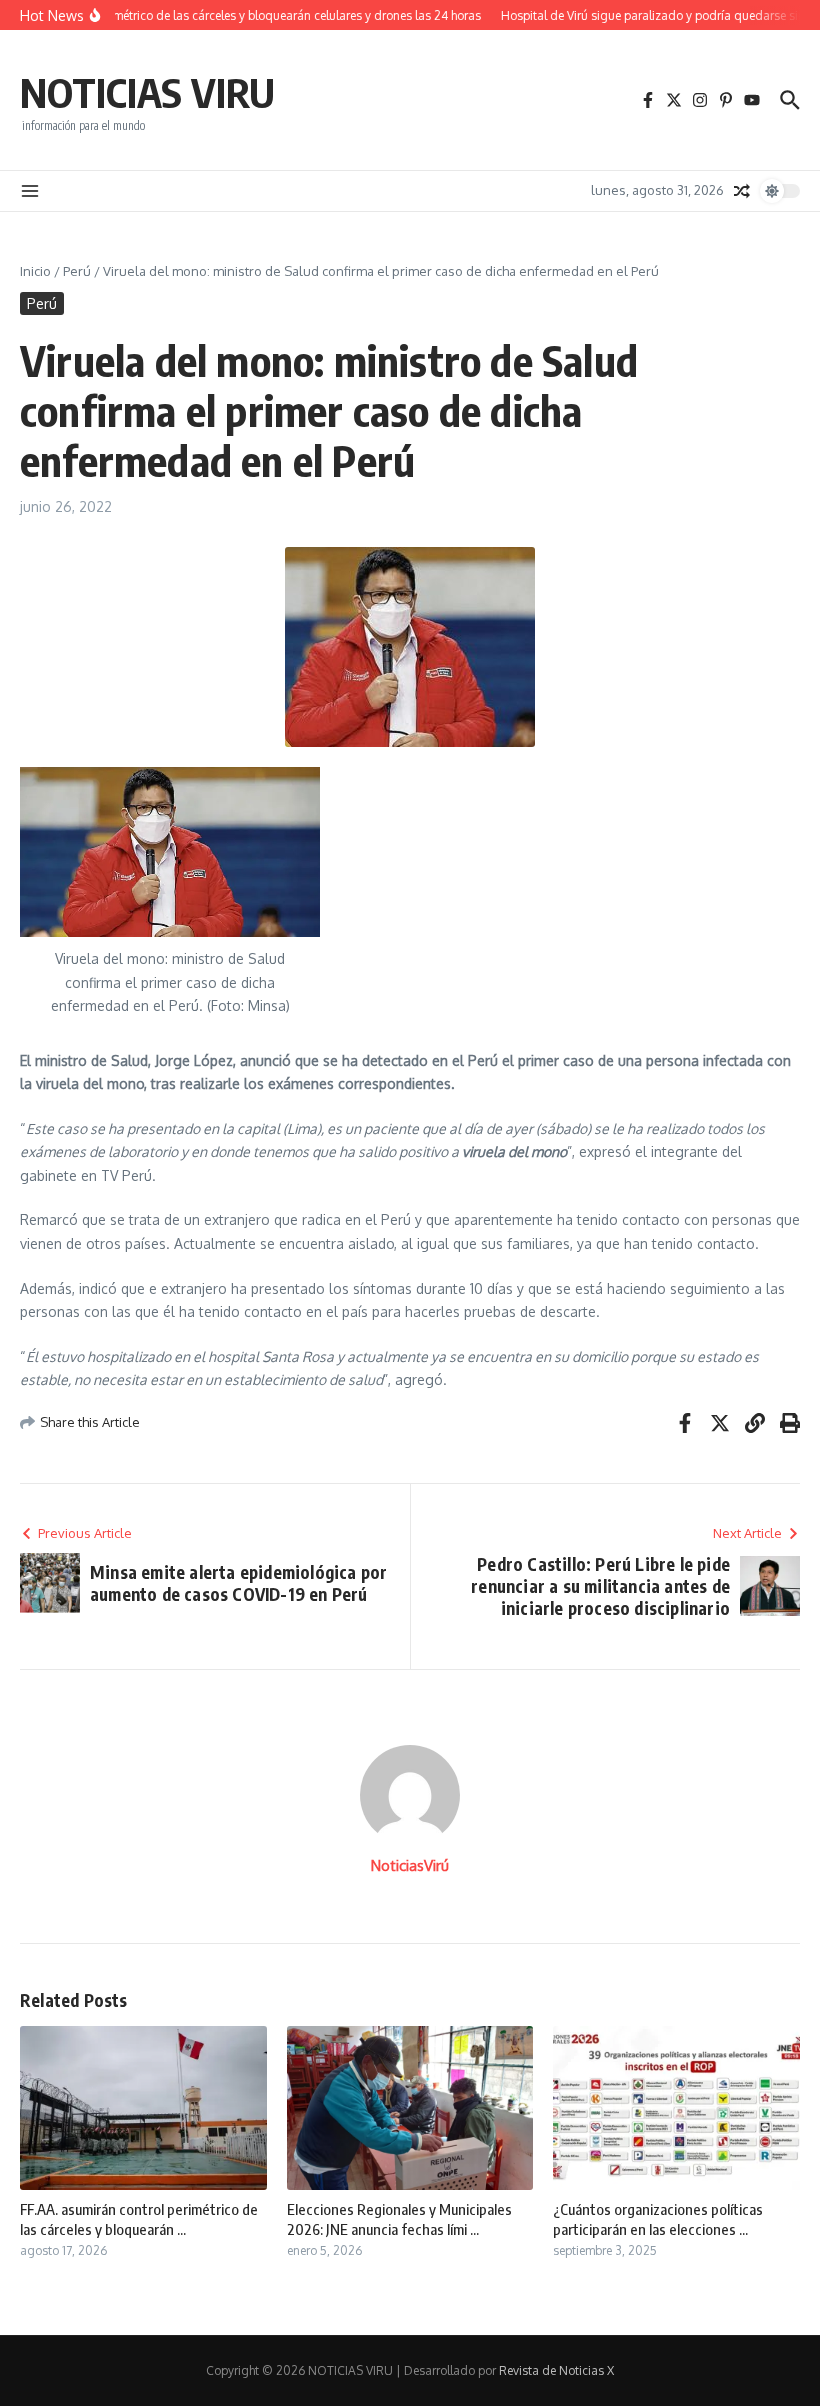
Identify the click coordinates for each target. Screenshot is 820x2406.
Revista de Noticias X (556, 2370)
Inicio (35, 271)
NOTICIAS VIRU (147, 92)
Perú (77, 271)
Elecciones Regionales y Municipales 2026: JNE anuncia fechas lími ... (399, 2219)
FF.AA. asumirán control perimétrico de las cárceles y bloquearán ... (139, 2219)
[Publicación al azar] (742, 191)
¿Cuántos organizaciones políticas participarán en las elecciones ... (658, 2219)
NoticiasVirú (410, 1865)
